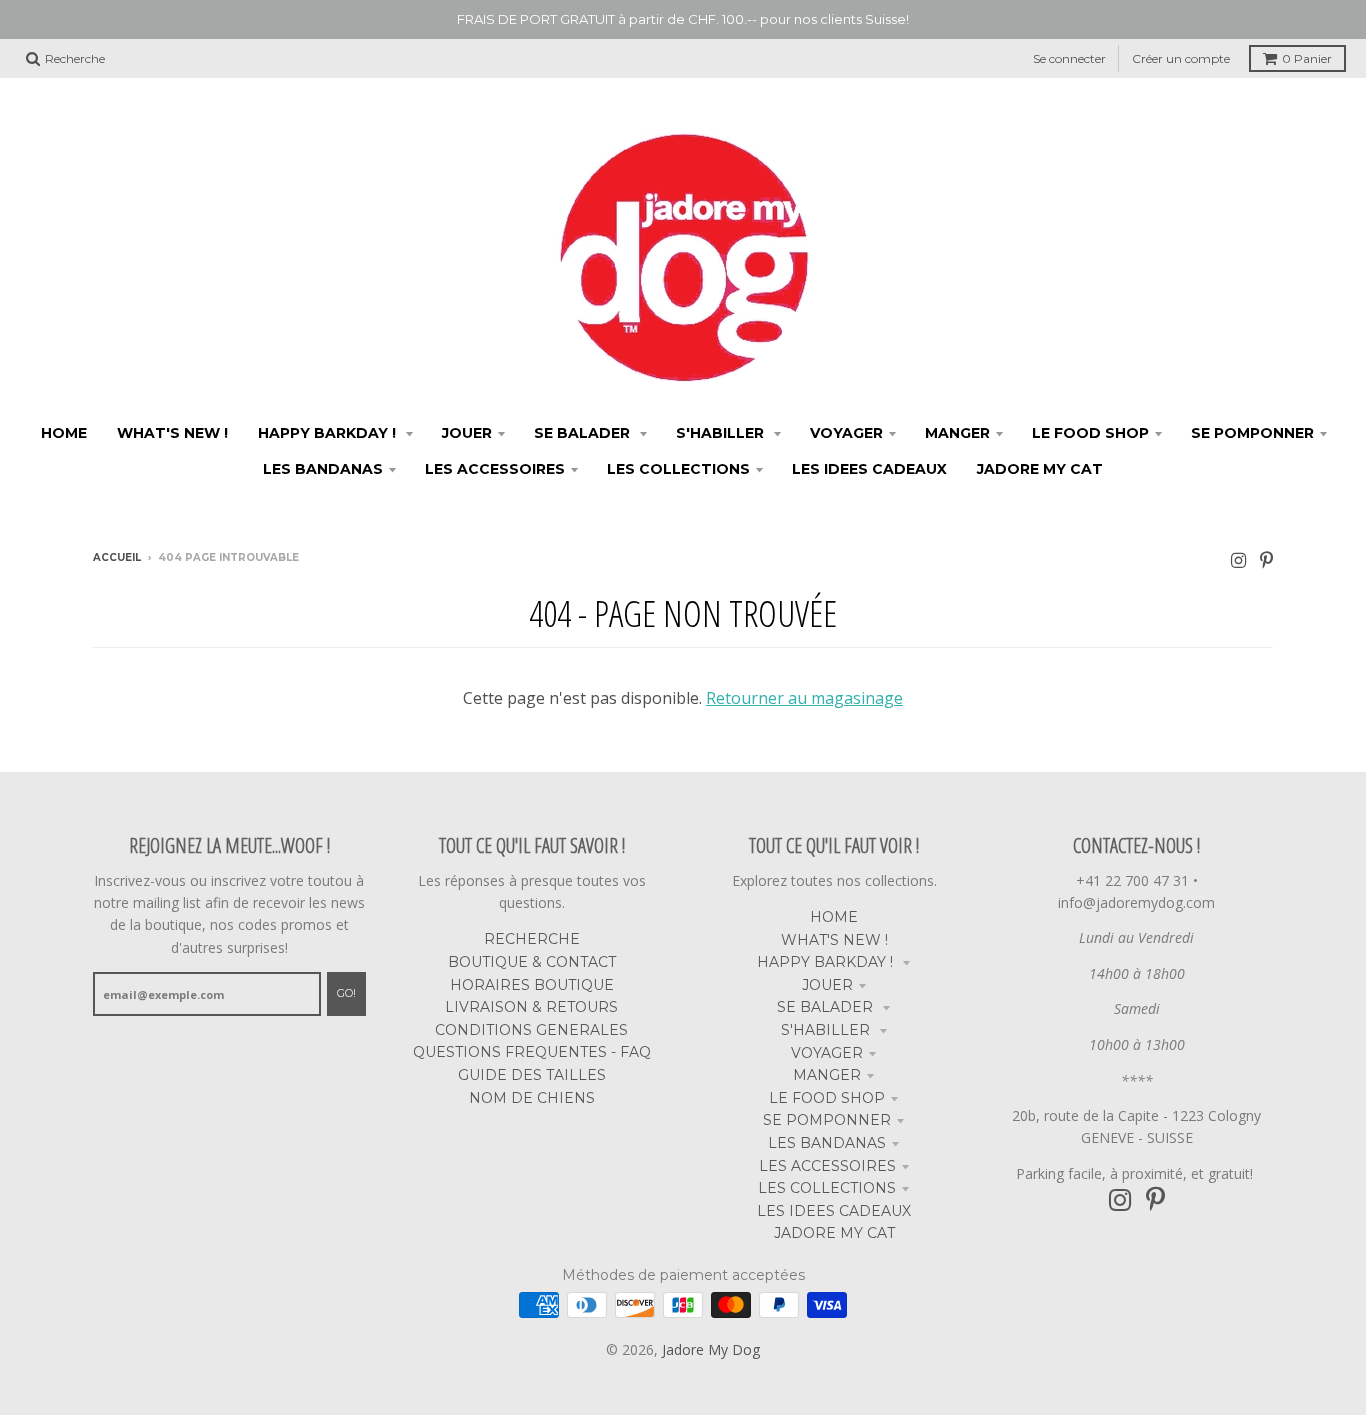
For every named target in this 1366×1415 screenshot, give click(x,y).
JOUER (827, 985)
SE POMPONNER (827, 1120)
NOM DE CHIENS (532, 1098)
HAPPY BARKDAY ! (827, 962)
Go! (346, 993)
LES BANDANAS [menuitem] (323, 469)
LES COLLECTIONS (827, 1188)
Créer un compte (1181, 58)
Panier (1307, 58)
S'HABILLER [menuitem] (722, 433)
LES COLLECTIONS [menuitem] (678, 469)
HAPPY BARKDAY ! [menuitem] (329, 433)
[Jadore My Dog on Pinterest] (1266, 559)
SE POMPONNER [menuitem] (1252, 433)
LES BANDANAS (827, 1143)
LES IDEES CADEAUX (834, 1211)
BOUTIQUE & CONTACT (532, 962)
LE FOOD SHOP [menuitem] (1090, 433)
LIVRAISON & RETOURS (531, 1007)
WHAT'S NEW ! (834, 940)
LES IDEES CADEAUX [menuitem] (869, 469)
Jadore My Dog (711, 1349)
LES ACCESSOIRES (827, 1166)
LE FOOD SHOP (827, 1098)
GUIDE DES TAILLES (532, 1075)
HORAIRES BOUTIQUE (532, 985)
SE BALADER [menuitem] (584, 433)
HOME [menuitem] (64, 433)
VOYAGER (827, 1053)
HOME (834, 917)
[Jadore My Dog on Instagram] (1238, 559)
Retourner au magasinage (804, 698)
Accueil (117, 557)
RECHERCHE (532, 939)
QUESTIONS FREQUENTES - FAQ (532, 1052)
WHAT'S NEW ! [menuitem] (172, 433)
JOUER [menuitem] (467, 433)
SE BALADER (827, 1007)
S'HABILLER (827, 1030)
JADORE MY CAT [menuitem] (1040, 469)
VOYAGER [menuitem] (846, 433)
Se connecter (1069, 58)
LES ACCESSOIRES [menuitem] (495, 469)
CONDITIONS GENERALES (531, 1030)
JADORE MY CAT (834, 1233)
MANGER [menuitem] (957, 433)
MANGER (827, 1075)
